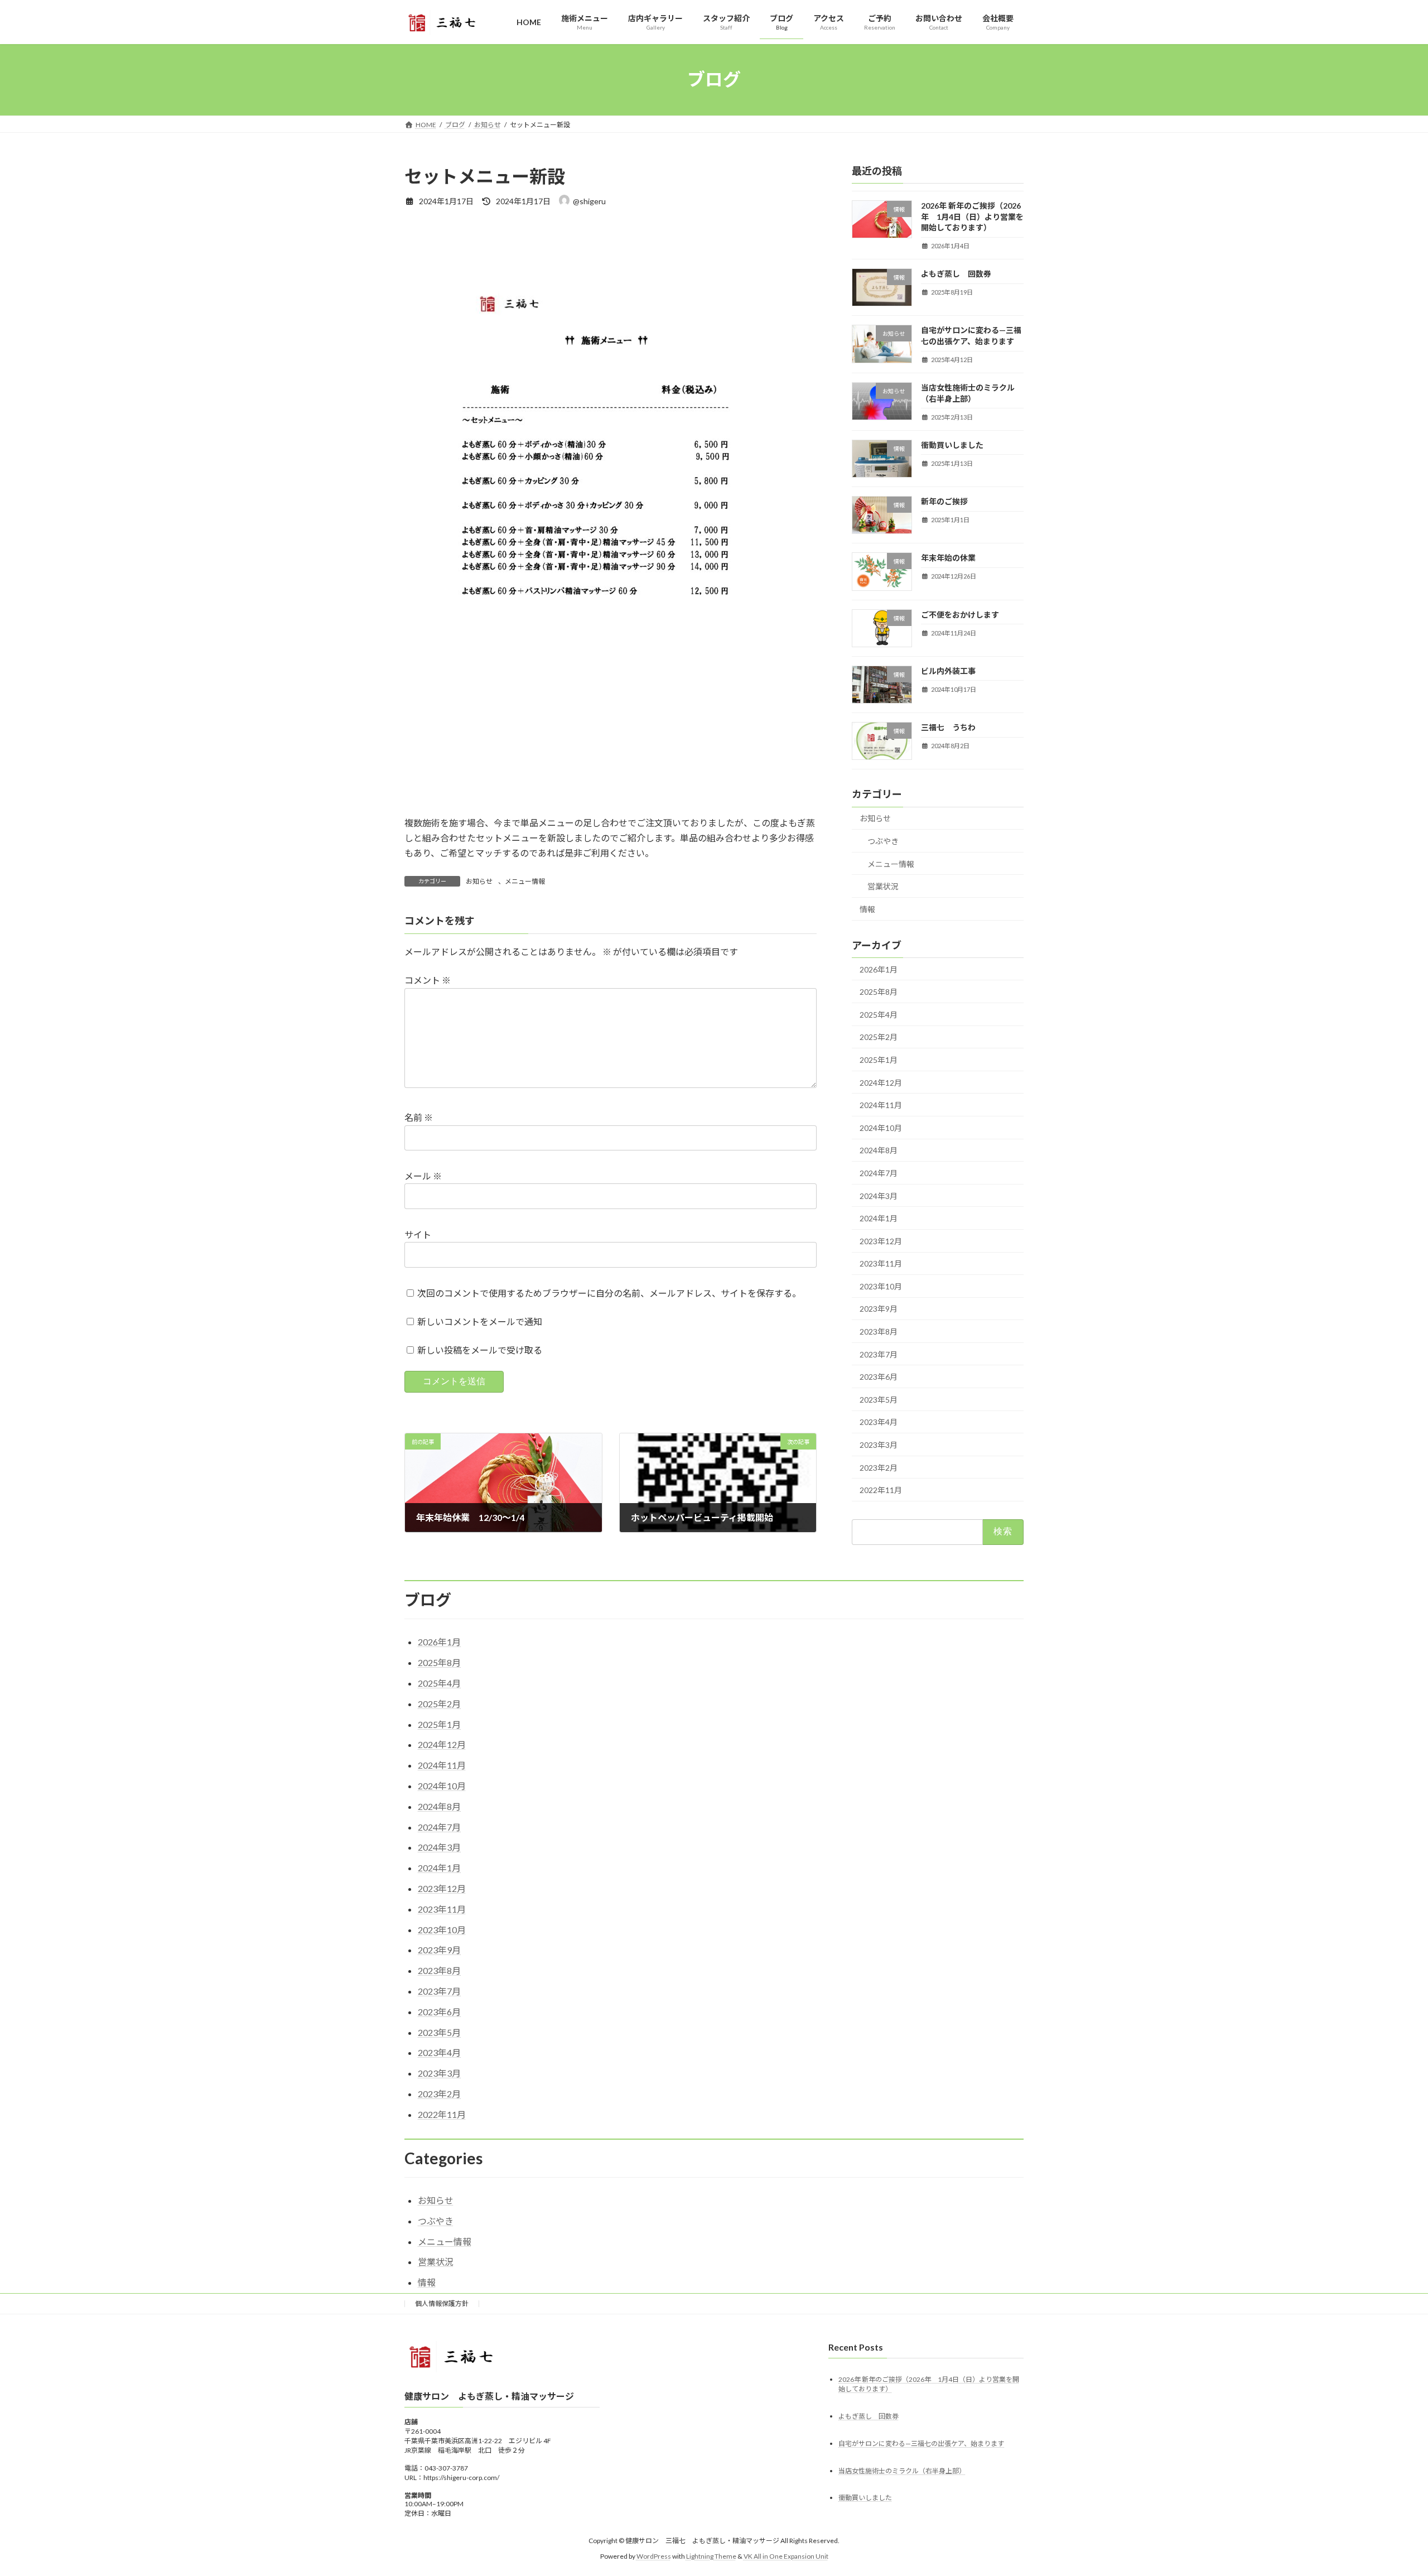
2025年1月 (879, 1060)
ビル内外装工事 (948, 670)
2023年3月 (879, 1445)
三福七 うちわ (948, 727)
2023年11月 (881, 1263)
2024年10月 (881, 1127)
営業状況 (883, 886)
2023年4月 (879, 1422)
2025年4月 (879, 1014)
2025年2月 (879, 1037)
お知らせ (479, 881)
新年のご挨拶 (944, 501)
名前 (419, 1117)
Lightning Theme (711, 2556)
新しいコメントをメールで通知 (480, 1321)
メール (423, 1176)
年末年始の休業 (948, 558)
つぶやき (883, 841)
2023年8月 (879, 1332)
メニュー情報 (525, 881)
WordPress (654, 2556)
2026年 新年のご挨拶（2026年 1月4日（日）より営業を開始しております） (972, 216)
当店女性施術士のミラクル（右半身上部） (902, 2471)
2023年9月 (879, 1309)
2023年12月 (881, 1241)
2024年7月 (879, 1173)
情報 (867, 909)
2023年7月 (879, 1354)
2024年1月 (879, 1218)
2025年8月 (879, 992)
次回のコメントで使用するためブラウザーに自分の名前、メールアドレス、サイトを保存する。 (609, 1293)
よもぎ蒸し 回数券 (956, 274)
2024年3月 (879, 1195)
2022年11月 (881, 1490)
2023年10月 (881, 1286)
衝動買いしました (952, 444)
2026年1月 (879, 969)
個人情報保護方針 (442, 2303)
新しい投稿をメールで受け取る (480, 1350)
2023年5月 (879, 1399)
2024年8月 (879, 1150)
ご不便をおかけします (960, 614)
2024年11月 (881, 1105)
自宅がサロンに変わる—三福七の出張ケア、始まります (921, 2443)
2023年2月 (879, 1467)
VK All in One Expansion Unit (786, 2556)
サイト (418, 1234)
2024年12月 (881, 1082)
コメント (428, 980)
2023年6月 (879, 1377)
